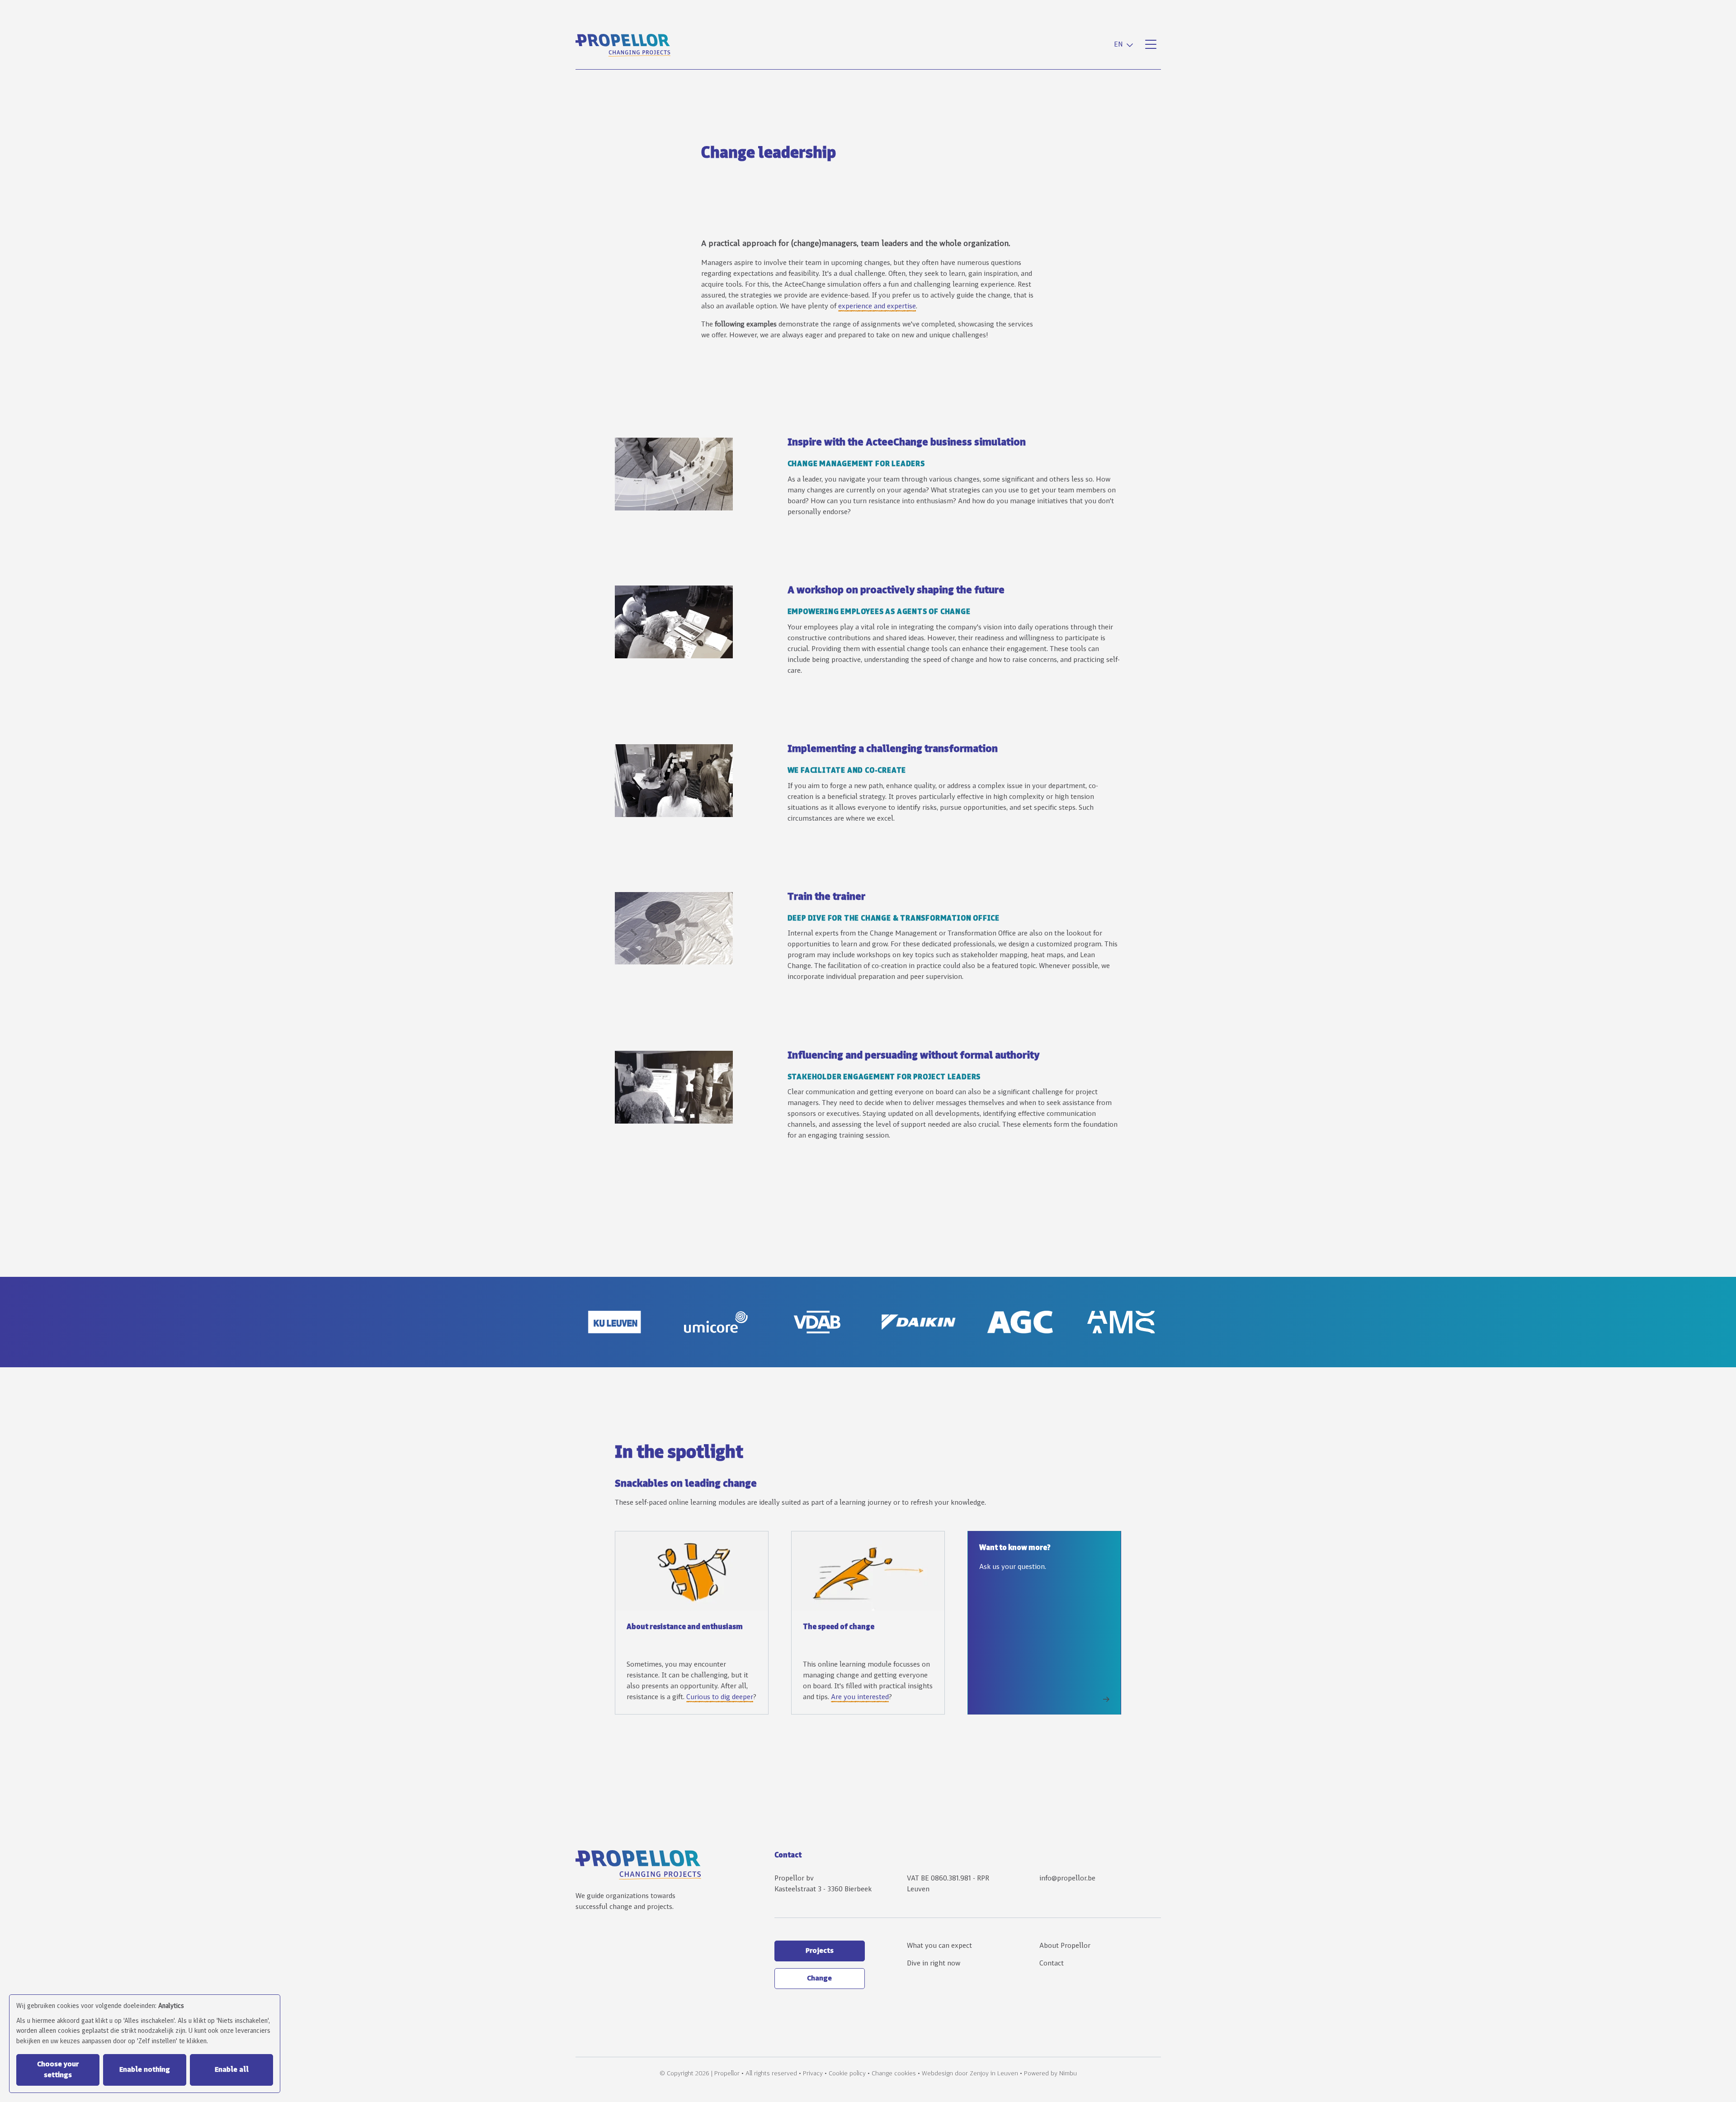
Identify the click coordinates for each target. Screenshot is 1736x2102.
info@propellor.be (1067, 1879)
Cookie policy (847, 2074)
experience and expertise (877, 307)
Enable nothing (145, 2070)
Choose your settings (58, 2070)
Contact (1052, 1964)
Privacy (813, 2074)
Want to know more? (1015, 1548)
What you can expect (939, 1946)
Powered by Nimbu (1050, 2074)
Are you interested (860, 1697)
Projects (820, 1951)
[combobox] (1125, 45)
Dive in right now (934, 1964)
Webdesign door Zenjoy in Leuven (970, 2074)
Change (819, 1979)
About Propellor (1065, 1946)
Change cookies (894, 2074)
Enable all (232, 2070)
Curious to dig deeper (720, 1697)
